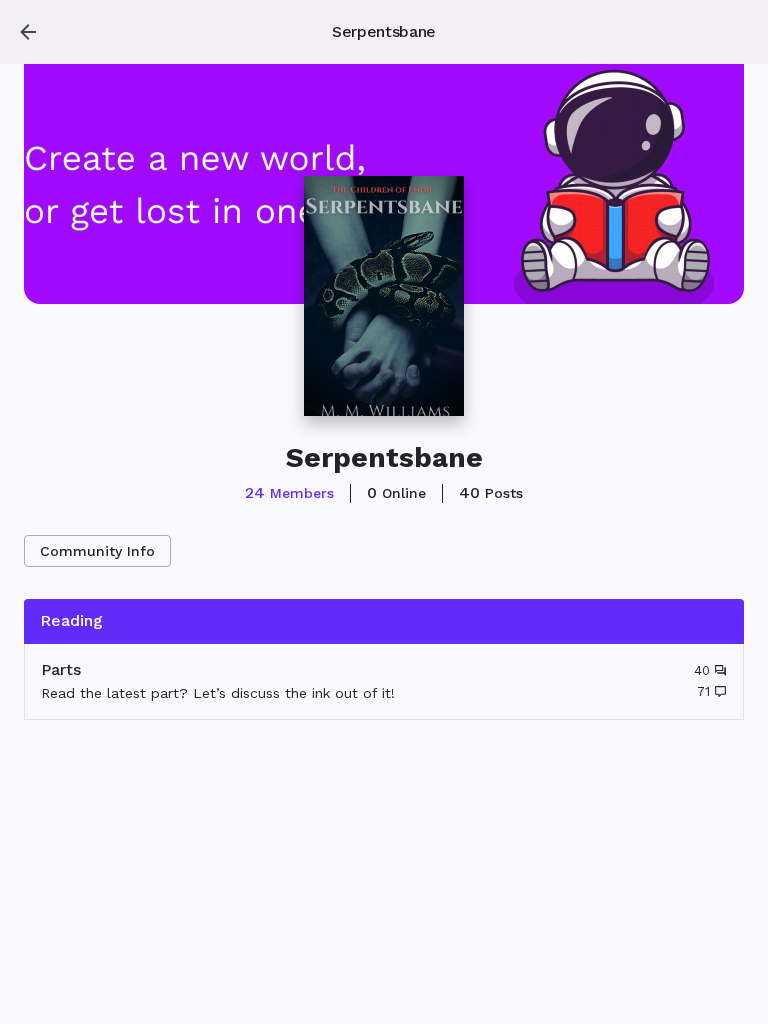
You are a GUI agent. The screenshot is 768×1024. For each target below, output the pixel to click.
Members (289, 493)
